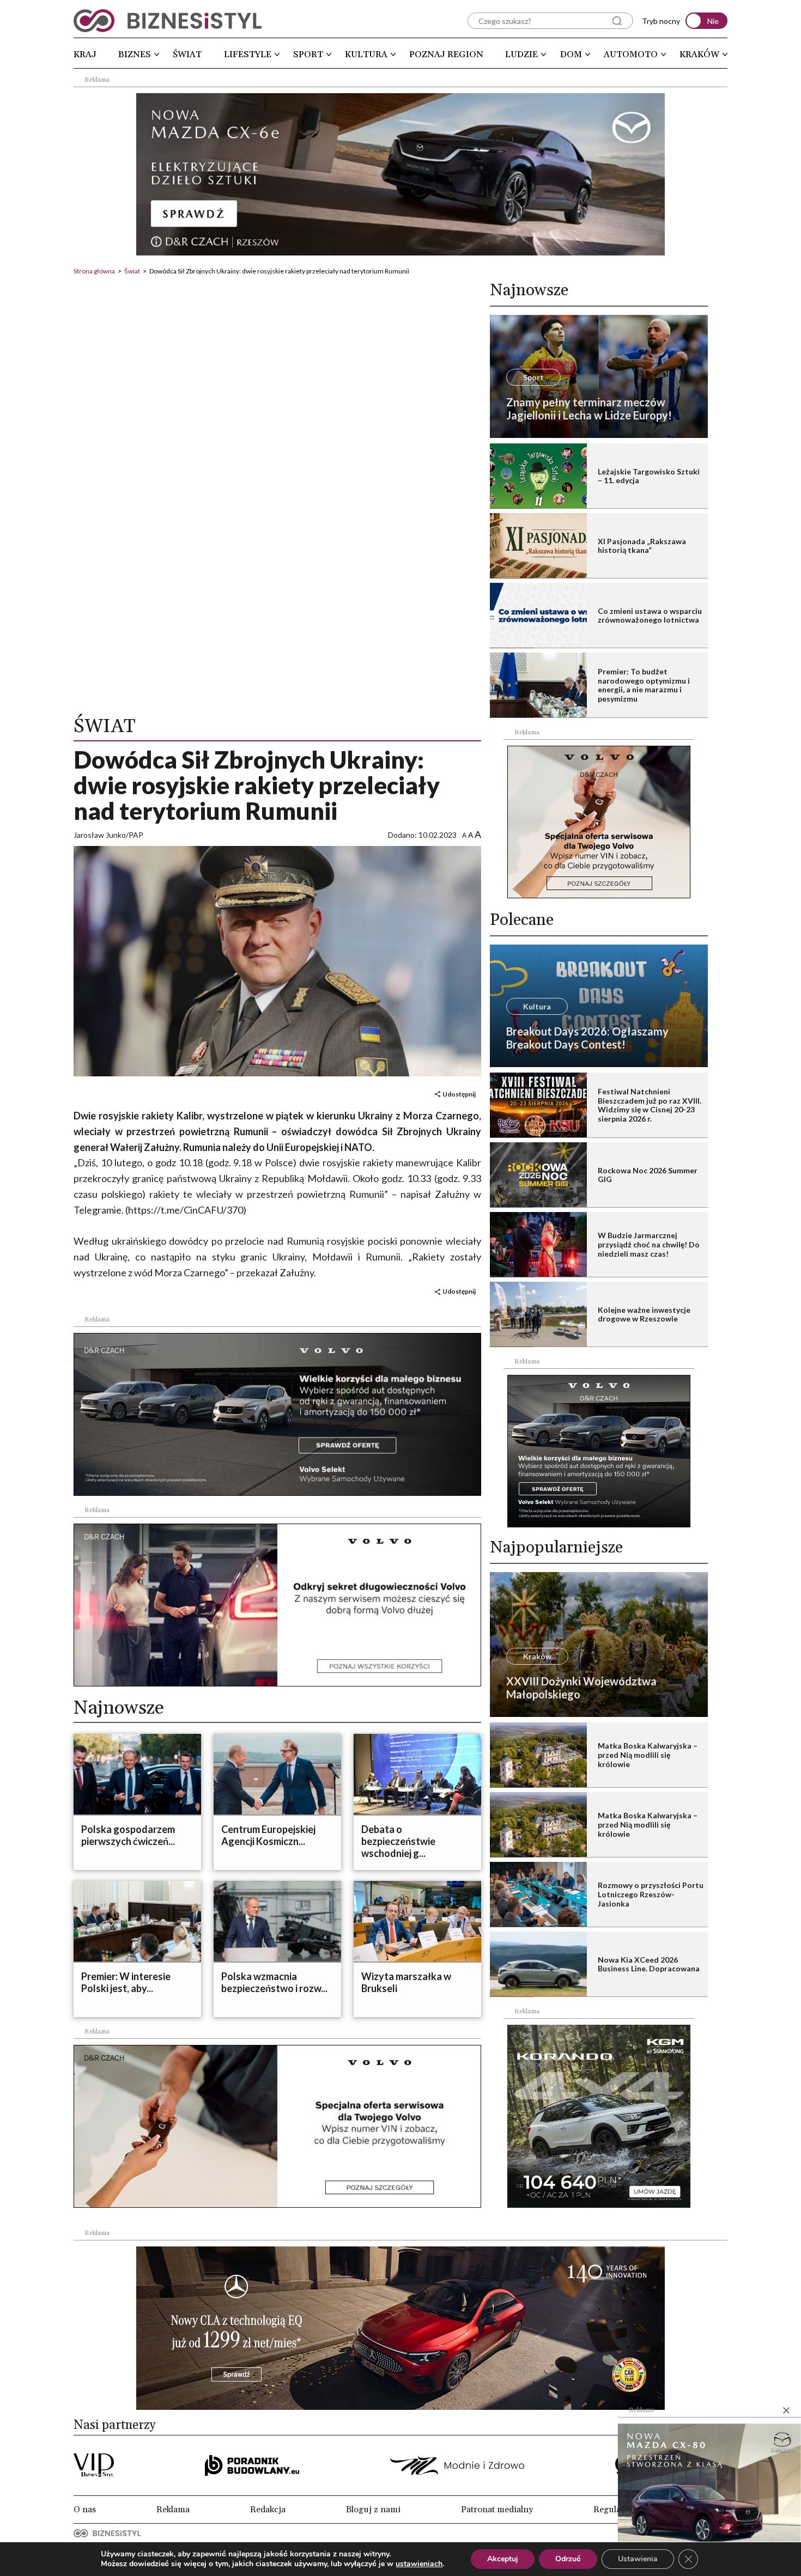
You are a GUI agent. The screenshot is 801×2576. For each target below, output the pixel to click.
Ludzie (521, 54)
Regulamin (615, 2510)
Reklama (173, 2510)
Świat (187, 54)
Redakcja (268, 2510)
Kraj (85, 54)
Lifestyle (248, 54)
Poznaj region (446, 54)
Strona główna (94, 271)
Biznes (135, 54)
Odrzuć (568, 2559)
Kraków (699, 54)
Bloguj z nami (373, 2510)
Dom (571, 54)
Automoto (631, 54)
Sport (308, 54)
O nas (85, 2510)
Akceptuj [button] (503, 2559)
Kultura (366, 54)
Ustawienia (638, 2559)
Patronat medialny (497, 2510)
